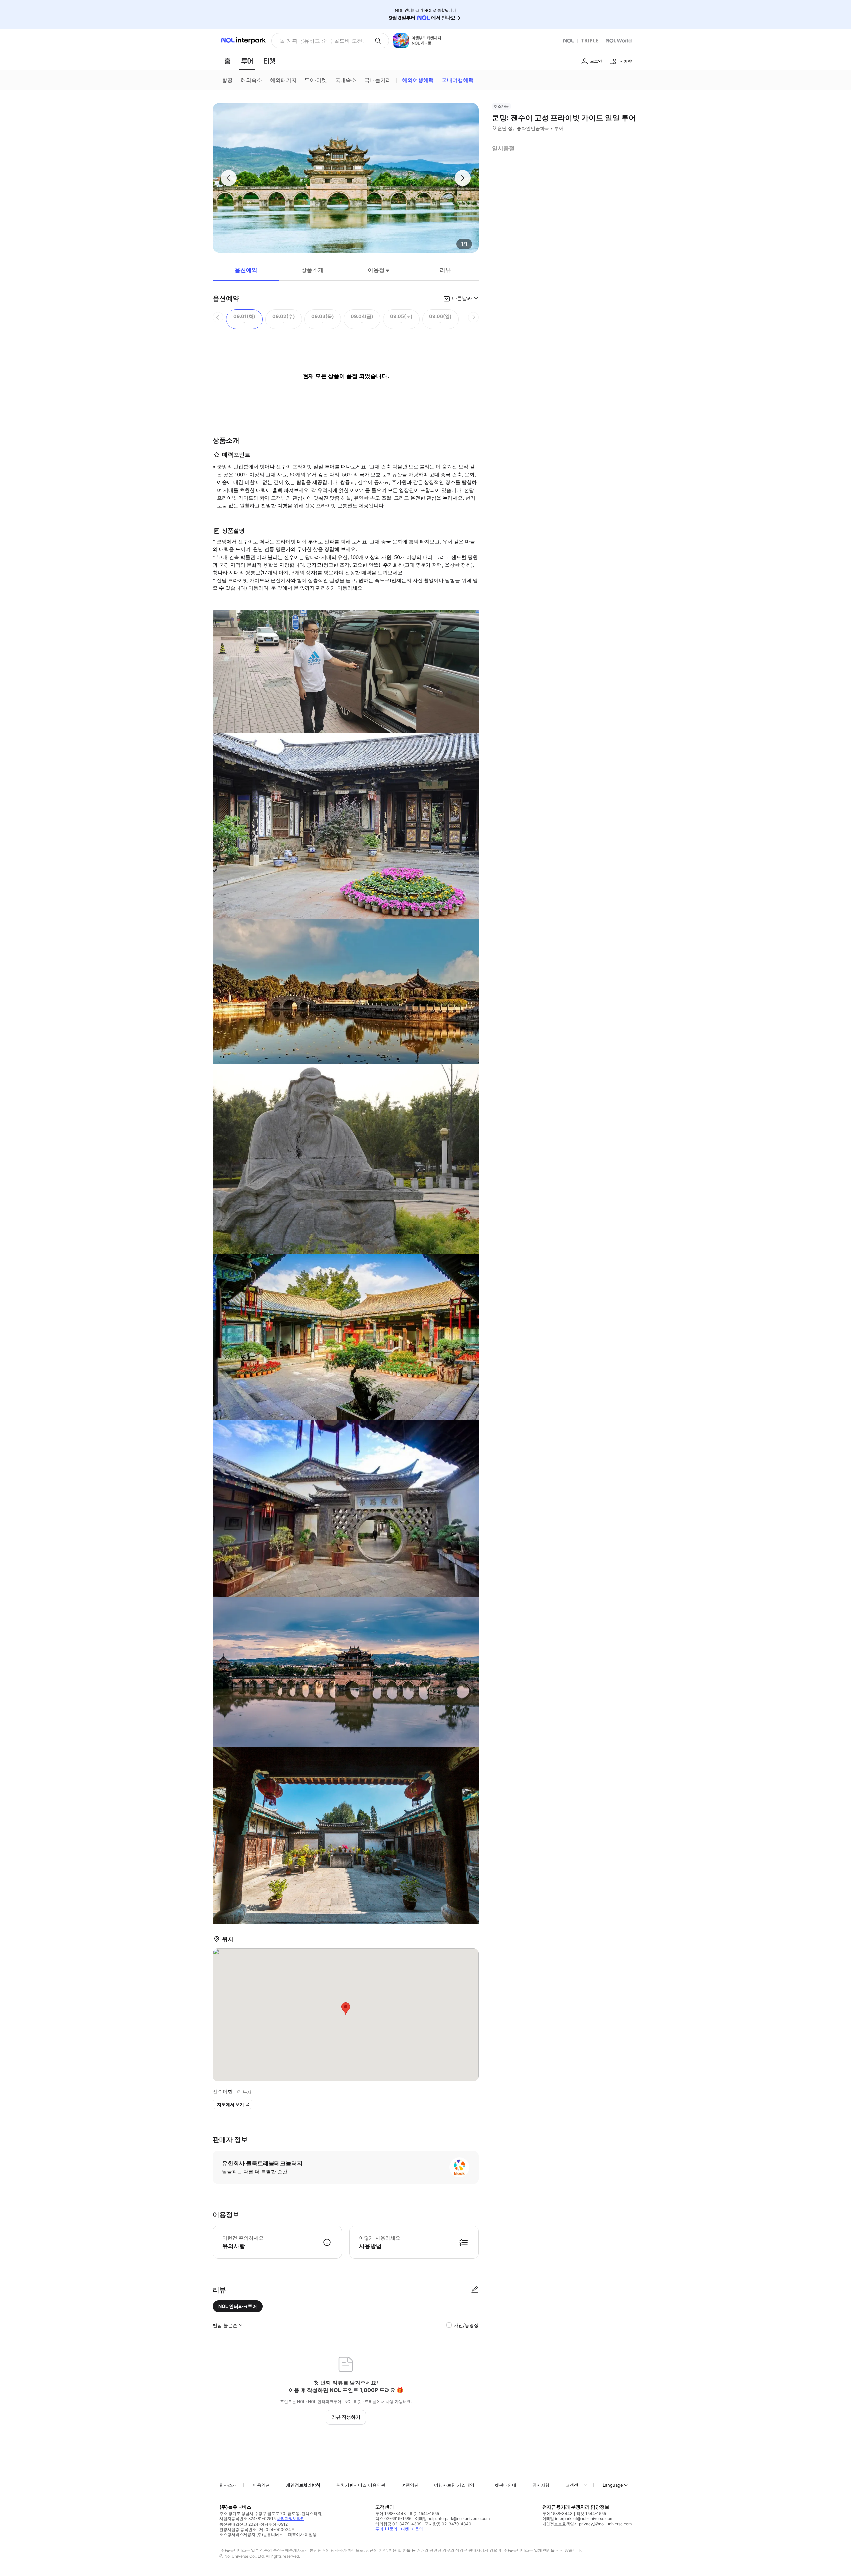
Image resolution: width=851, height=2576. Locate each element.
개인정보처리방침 (303, 2485)
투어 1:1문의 (386, 2529)
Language (613, 2485)
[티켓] (269, 61)
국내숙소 (346, 80)
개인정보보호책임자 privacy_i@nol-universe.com (587, 2524)
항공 (227, 80)
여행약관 (410, 2485)
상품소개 (312, 270)
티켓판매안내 (503, 2485)
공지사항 (541, 2485)
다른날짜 (462, 298)
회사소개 (228, 2485)
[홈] (227, 61)
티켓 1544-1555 (424, 2514)
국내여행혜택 (458, 80)
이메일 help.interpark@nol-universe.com (452, 2519)
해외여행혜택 (418, 80)
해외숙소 (251, 80)
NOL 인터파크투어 (238, 2306)
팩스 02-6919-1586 (393, 2519)
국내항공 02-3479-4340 (448, 2524)
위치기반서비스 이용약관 (361, 2485)
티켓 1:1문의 (412, 2529)
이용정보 (379, 270)
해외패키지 (283, 80)
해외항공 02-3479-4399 (398, 2524)
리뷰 (445, 270)
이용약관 (261, 2485)
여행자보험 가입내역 (454, 2485)
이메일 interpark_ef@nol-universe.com (578, 2519)
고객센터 (574, 2485)
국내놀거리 (378, 80)
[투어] (247, 61)
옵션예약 (246, 270)
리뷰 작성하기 (346, 2417)
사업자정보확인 (291, 2519)
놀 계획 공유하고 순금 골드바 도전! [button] (322, 41)
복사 (247, 2092)
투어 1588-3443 (391, 2514)
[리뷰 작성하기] (475, 2290)
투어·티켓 (316, 80)
